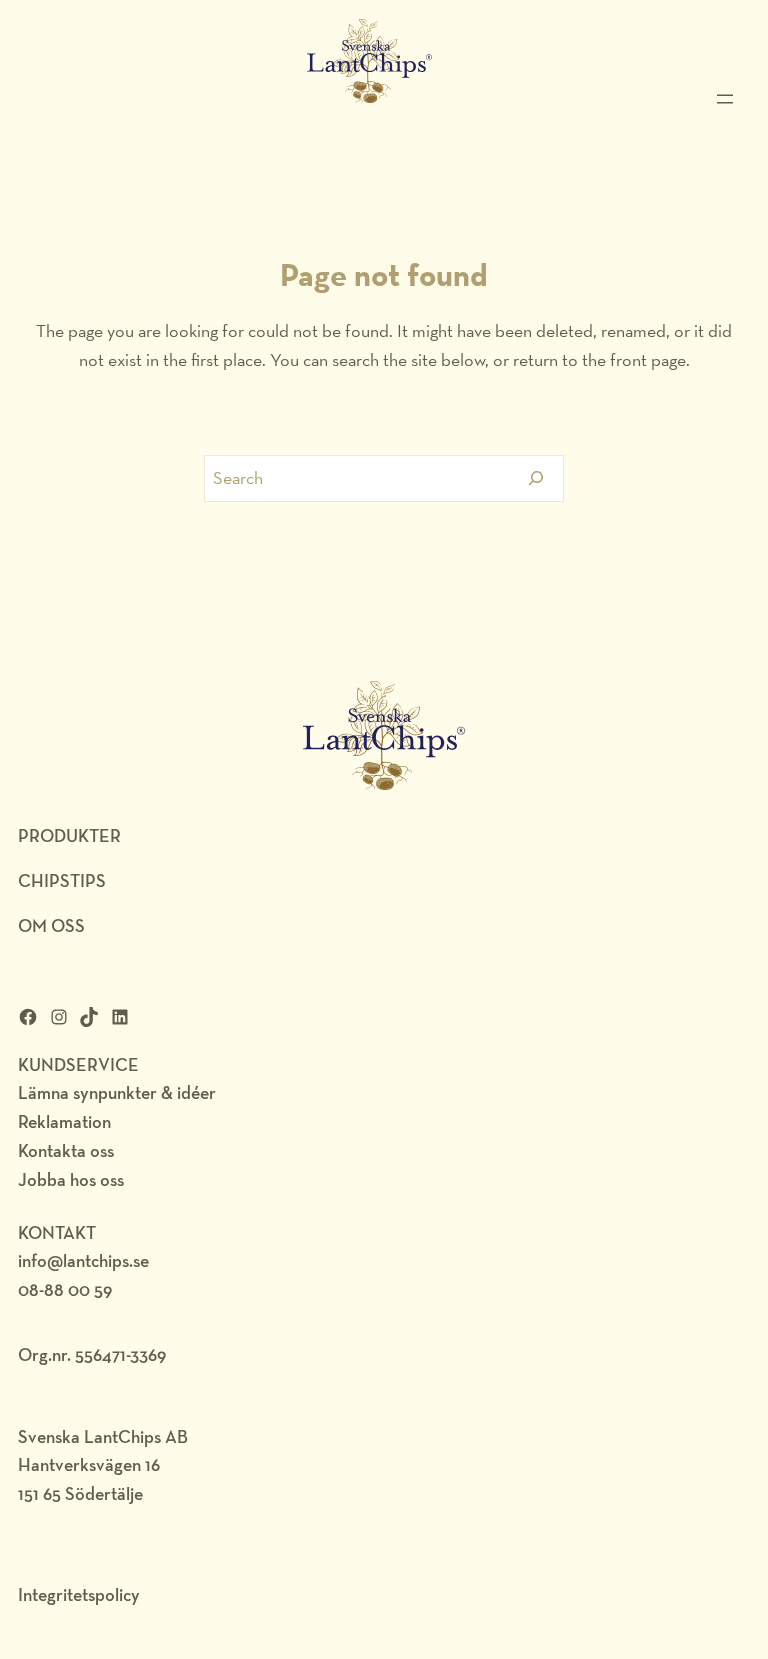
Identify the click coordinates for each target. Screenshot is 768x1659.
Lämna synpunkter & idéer (117, 1092)
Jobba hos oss (71, 1179)
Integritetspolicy (79, 1594)
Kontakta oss (66, 1150)
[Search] (536, 479)
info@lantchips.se (83, 1260)
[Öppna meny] (725, 99)
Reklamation (64, 1121)
